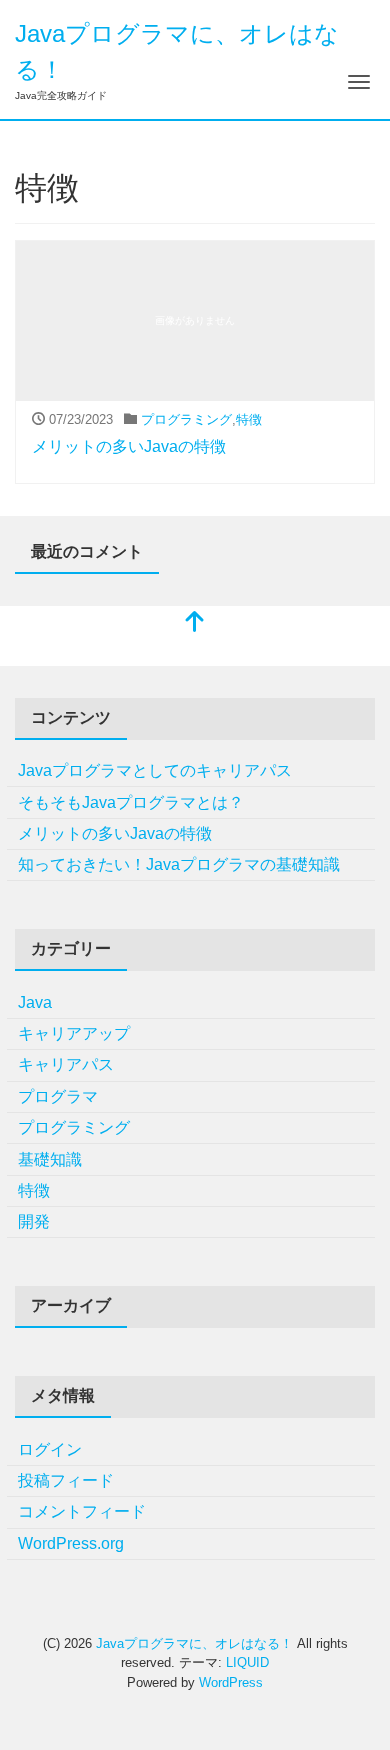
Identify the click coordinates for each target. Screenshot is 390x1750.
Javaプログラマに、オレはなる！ (194, 1643)
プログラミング (186, 419)
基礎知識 (50, 1159)
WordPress (231, 1682)
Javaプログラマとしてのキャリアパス (155, 770)
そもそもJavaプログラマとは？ (131, 802)
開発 (34, 1221)
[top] (195, 623)
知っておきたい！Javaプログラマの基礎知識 (179, 864)
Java (35, 1002)
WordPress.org (71, 1543)
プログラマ (58, 1096)
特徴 (249, 419)
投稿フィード (66, 1480)
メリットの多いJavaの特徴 (129, 446)
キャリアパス (66, 1064)
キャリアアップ (74, 1033)
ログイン (50, 1449)
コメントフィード (82, 1511)
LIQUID (247, 1662)
